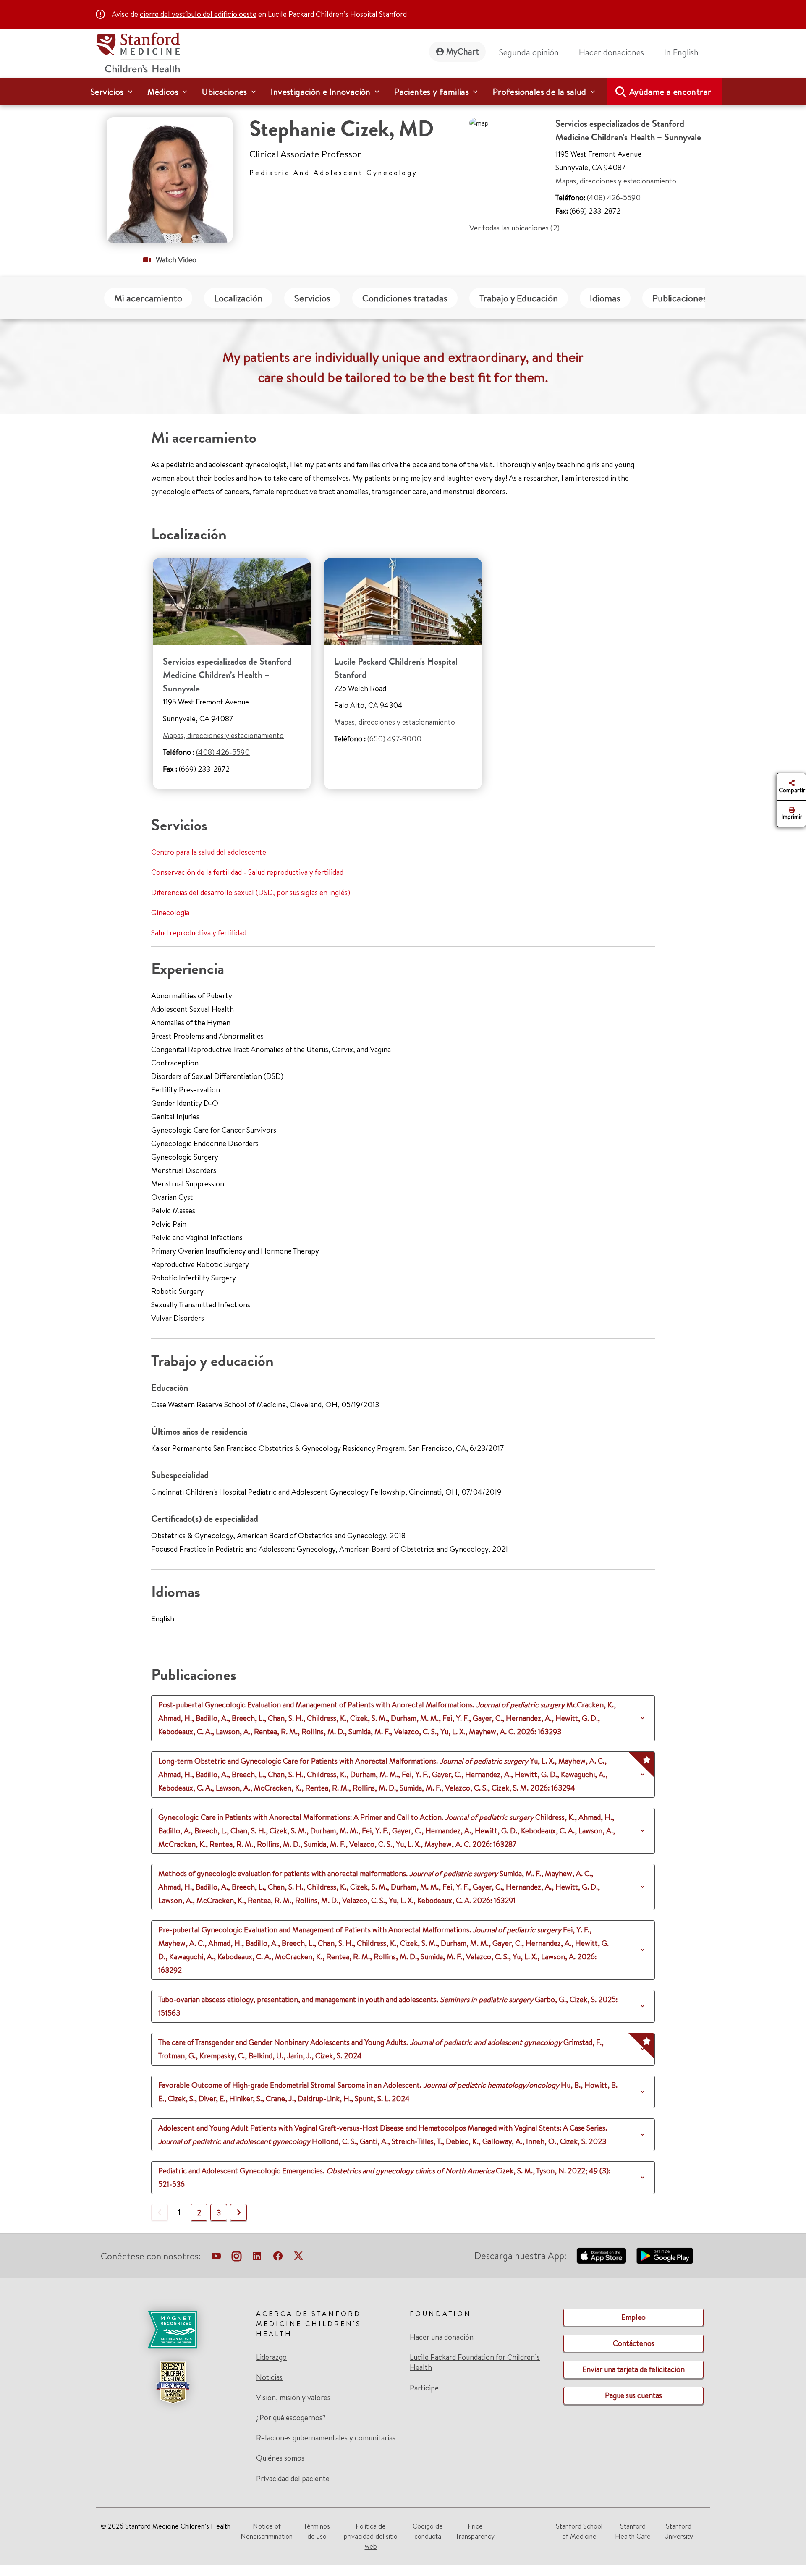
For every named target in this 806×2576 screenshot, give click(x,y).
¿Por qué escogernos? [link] (291, 2418)
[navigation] (403, 92)
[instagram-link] (237, 2258)
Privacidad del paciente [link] (293, 2478)
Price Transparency (475, 2531)
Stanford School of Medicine (579, 2531)
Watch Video (176, 260)
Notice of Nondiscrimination (267, 2531)
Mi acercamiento (148, 298)
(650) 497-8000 (394, 739)
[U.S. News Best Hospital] (173, 2382)
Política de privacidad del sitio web (371, 2536)
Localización (238, 298)
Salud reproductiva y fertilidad (199, 933)
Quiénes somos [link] (280, 2458)
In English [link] (681, 52)
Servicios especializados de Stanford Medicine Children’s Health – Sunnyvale (227, 675)
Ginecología (170, 912)
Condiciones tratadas (405, 298)
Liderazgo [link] (271, 2357)
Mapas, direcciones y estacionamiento (616, 181)
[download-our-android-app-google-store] (665, 2256)
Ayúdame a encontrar (670, 92)
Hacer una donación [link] (442, 2337)
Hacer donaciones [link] (611, 52)
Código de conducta (428, 2531)
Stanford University (679, 2531)
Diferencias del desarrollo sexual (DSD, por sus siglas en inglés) (251, 892)
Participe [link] (424, 2388)
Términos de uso (317, 2531)
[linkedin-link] (257, 2258)
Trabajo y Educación (519, 298)
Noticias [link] (269, 2377)
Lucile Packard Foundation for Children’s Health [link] (475, 2362)
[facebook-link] (278, 2258)
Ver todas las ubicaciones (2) (514, 228)
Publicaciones (680, 298)
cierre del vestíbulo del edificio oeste (198, 14)
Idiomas (605, 298)
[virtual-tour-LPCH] (216, 2258)
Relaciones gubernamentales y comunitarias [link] (326, 2438)
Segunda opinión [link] (529, 52)
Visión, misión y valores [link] (293, 2398)
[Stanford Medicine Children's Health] (138, 51)
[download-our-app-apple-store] (602, 2256)
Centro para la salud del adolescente (209, 852)
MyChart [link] (463, 51)
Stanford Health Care (633, 2531)
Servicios (312, 298)
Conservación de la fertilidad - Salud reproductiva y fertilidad (247, 872)
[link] (685, 52)
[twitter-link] (298, 2258)
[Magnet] (173, 2330)
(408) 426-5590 (614, 198)
